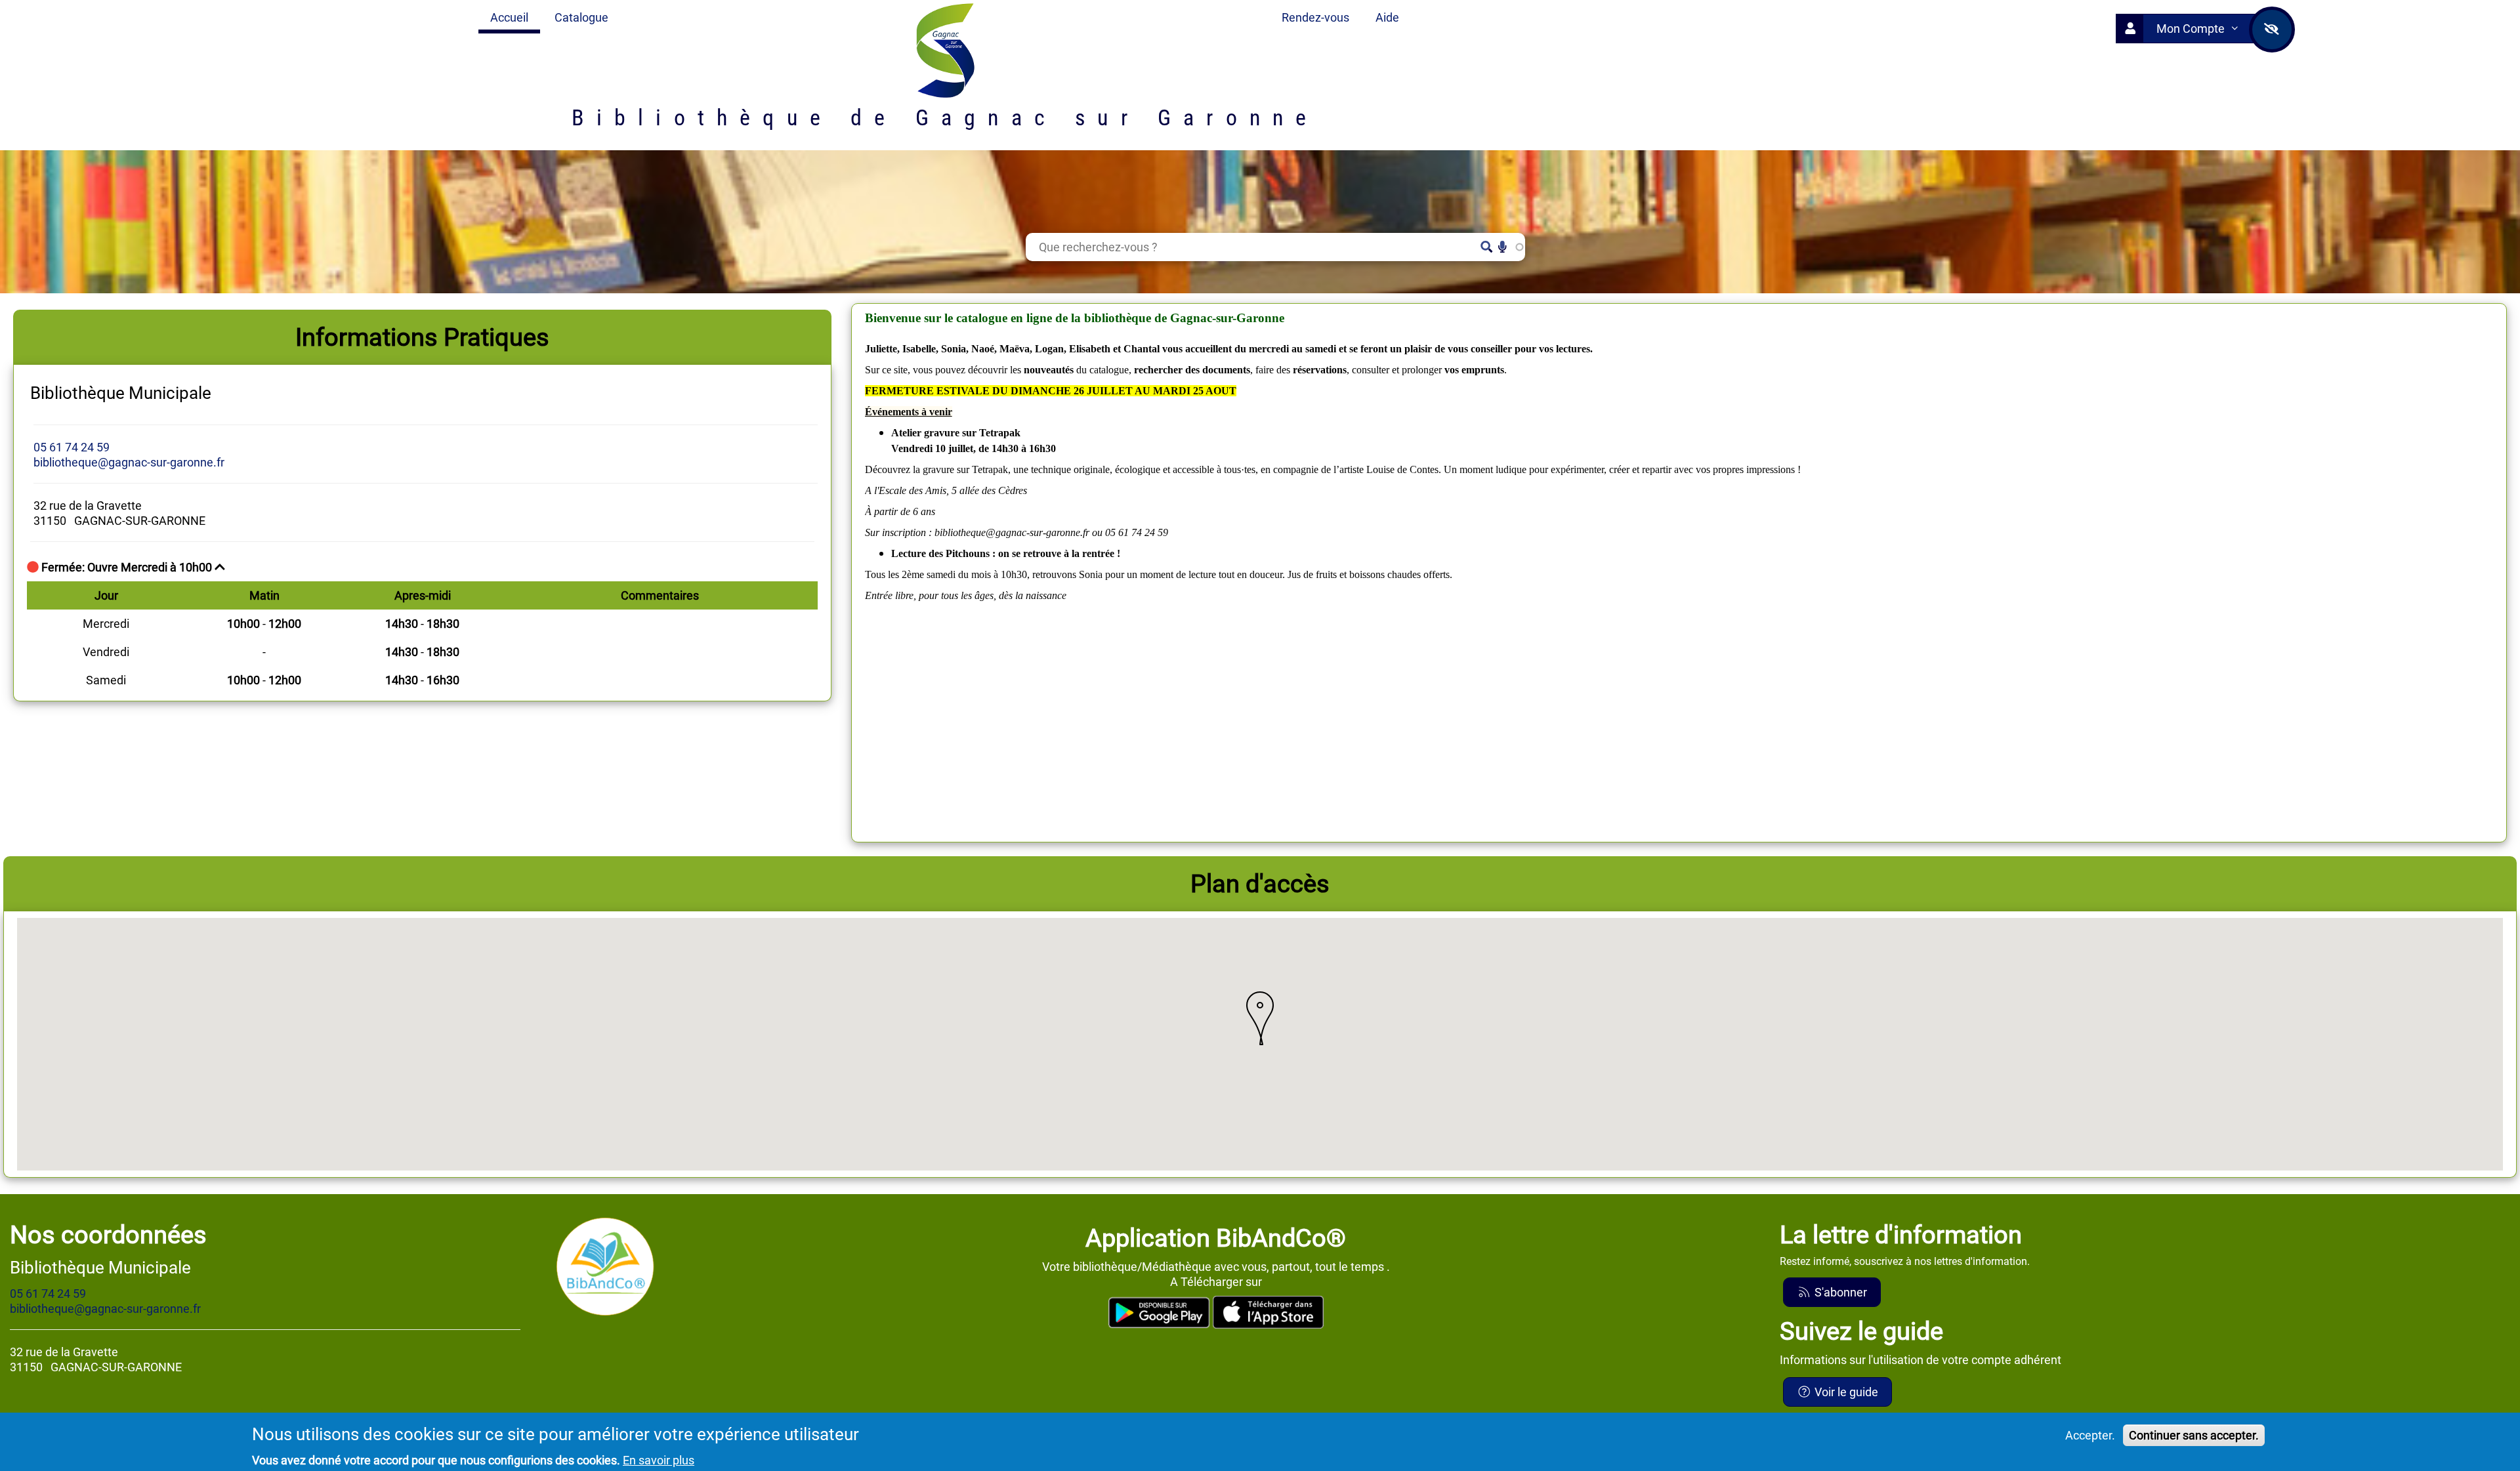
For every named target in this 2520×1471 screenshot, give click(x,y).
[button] (1260, 1018)
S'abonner (1839, 1292)
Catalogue (581, 17)
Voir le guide (1845, 1392)
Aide (1387, 17)
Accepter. (2090, 1435)
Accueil (509, 17)
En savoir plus (659, 1460)
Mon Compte (2192, 29)
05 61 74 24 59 (72, 447)
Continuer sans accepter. (2194, 1435)
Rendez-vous (1315, 17)
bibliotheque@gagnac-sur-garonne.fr (129, 462)
